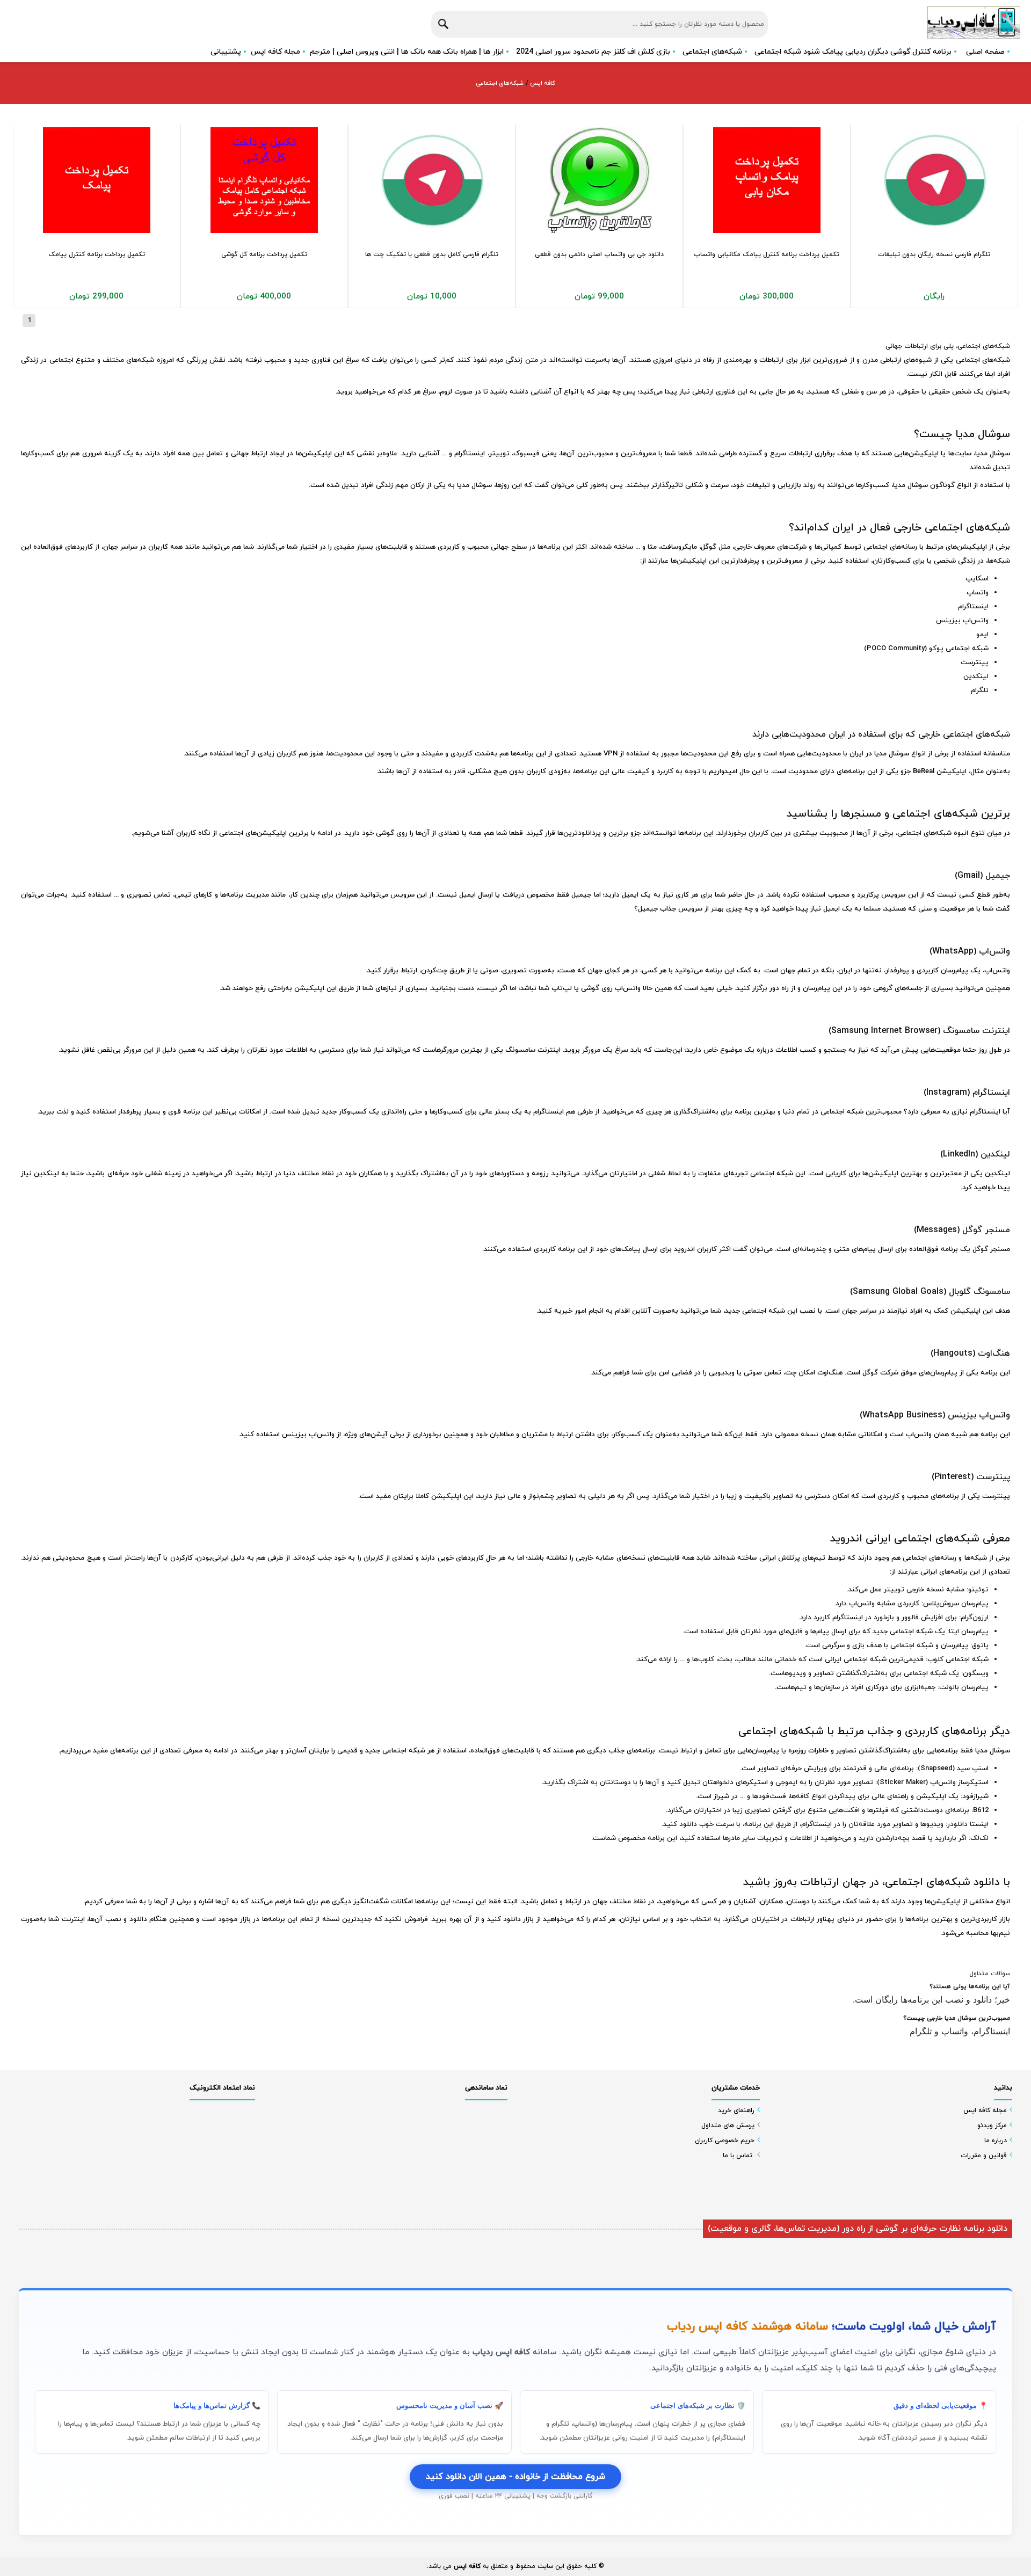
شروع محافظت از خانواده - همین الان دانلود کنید (515, 2477)
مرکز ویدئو (992, 2126)
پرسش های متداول (728, 2126)
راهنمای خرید (736, 2111)
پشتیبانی (226, 52)
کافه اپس (542, 83)
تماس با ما (738, 2156)
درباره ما (996, 2141)
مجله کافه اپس (275, 52)
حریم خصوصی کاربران (725, 2141)
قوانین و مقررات (984, 2156)
